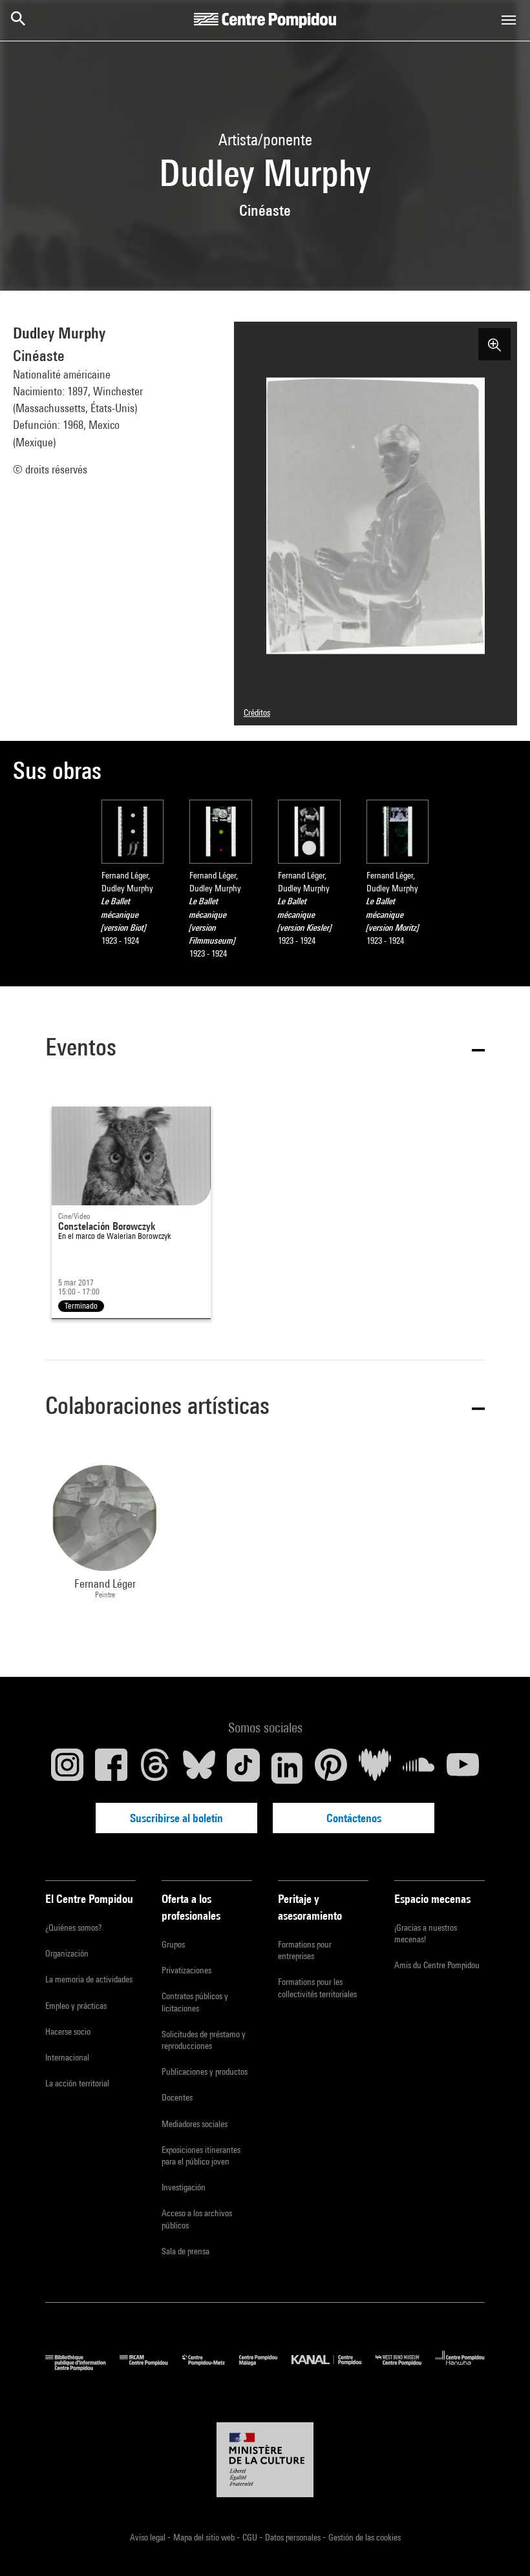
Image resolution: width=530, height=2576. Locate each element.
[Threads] (155, 1768)
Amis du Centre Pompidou (437, 1965)
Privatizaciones (186, 1970)
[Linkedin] (287, 1768)
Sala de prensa (185, 2251)
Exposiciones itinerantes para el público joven (201, 2155)
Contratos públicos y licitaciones (195, 2002)
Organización (67, 1953)
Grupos (173, 1944)
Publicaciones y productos (205, 2072)
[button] (265, 1049)
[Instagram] (67, 1768)
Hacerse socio (68, 2031)
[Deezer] (375, 1768)
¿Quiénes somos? (73, 1927)
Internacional (67, 2057)
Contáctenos (354, 1818)
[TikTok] (243, 1768)
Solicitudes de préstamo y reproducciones (204, 2040)
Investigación (184, 2187)
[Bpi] (82, 2368)
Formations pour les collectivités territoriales (317, 1988)
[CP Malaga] (265, 2368)
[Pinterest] (331, 1768)
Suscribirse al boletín (176, 1818)
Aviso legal (149, 2537)
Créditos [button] (257, 712)
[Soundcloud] (419, 1768)
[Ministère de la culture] (265, 2460)
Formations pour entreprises (305, 1950)
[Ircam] (151, 2368)
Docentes (177, 2097)
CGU (251, 2537)
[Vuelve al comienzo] (500, 2546)
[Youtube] (463, 1768)
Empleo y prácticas (76, 2006)
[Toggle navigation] (509, 20)
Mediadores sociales (195, 2124)
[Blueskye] (199, 1768)
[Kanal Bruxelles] (333, 2368)
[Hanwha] (460, 2368)
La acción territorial (77, 2083)
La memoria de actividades (89, 1979)
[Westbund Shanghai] (406, 2368)
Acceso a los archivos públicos (197, 2219)
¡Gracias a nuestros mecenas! (426, 1933)
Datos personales (294, 2537)
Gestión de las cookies (365, 2537)
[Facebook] (111, 1768)
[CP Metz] (211, 2368)
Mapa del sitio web (205, 2537)
